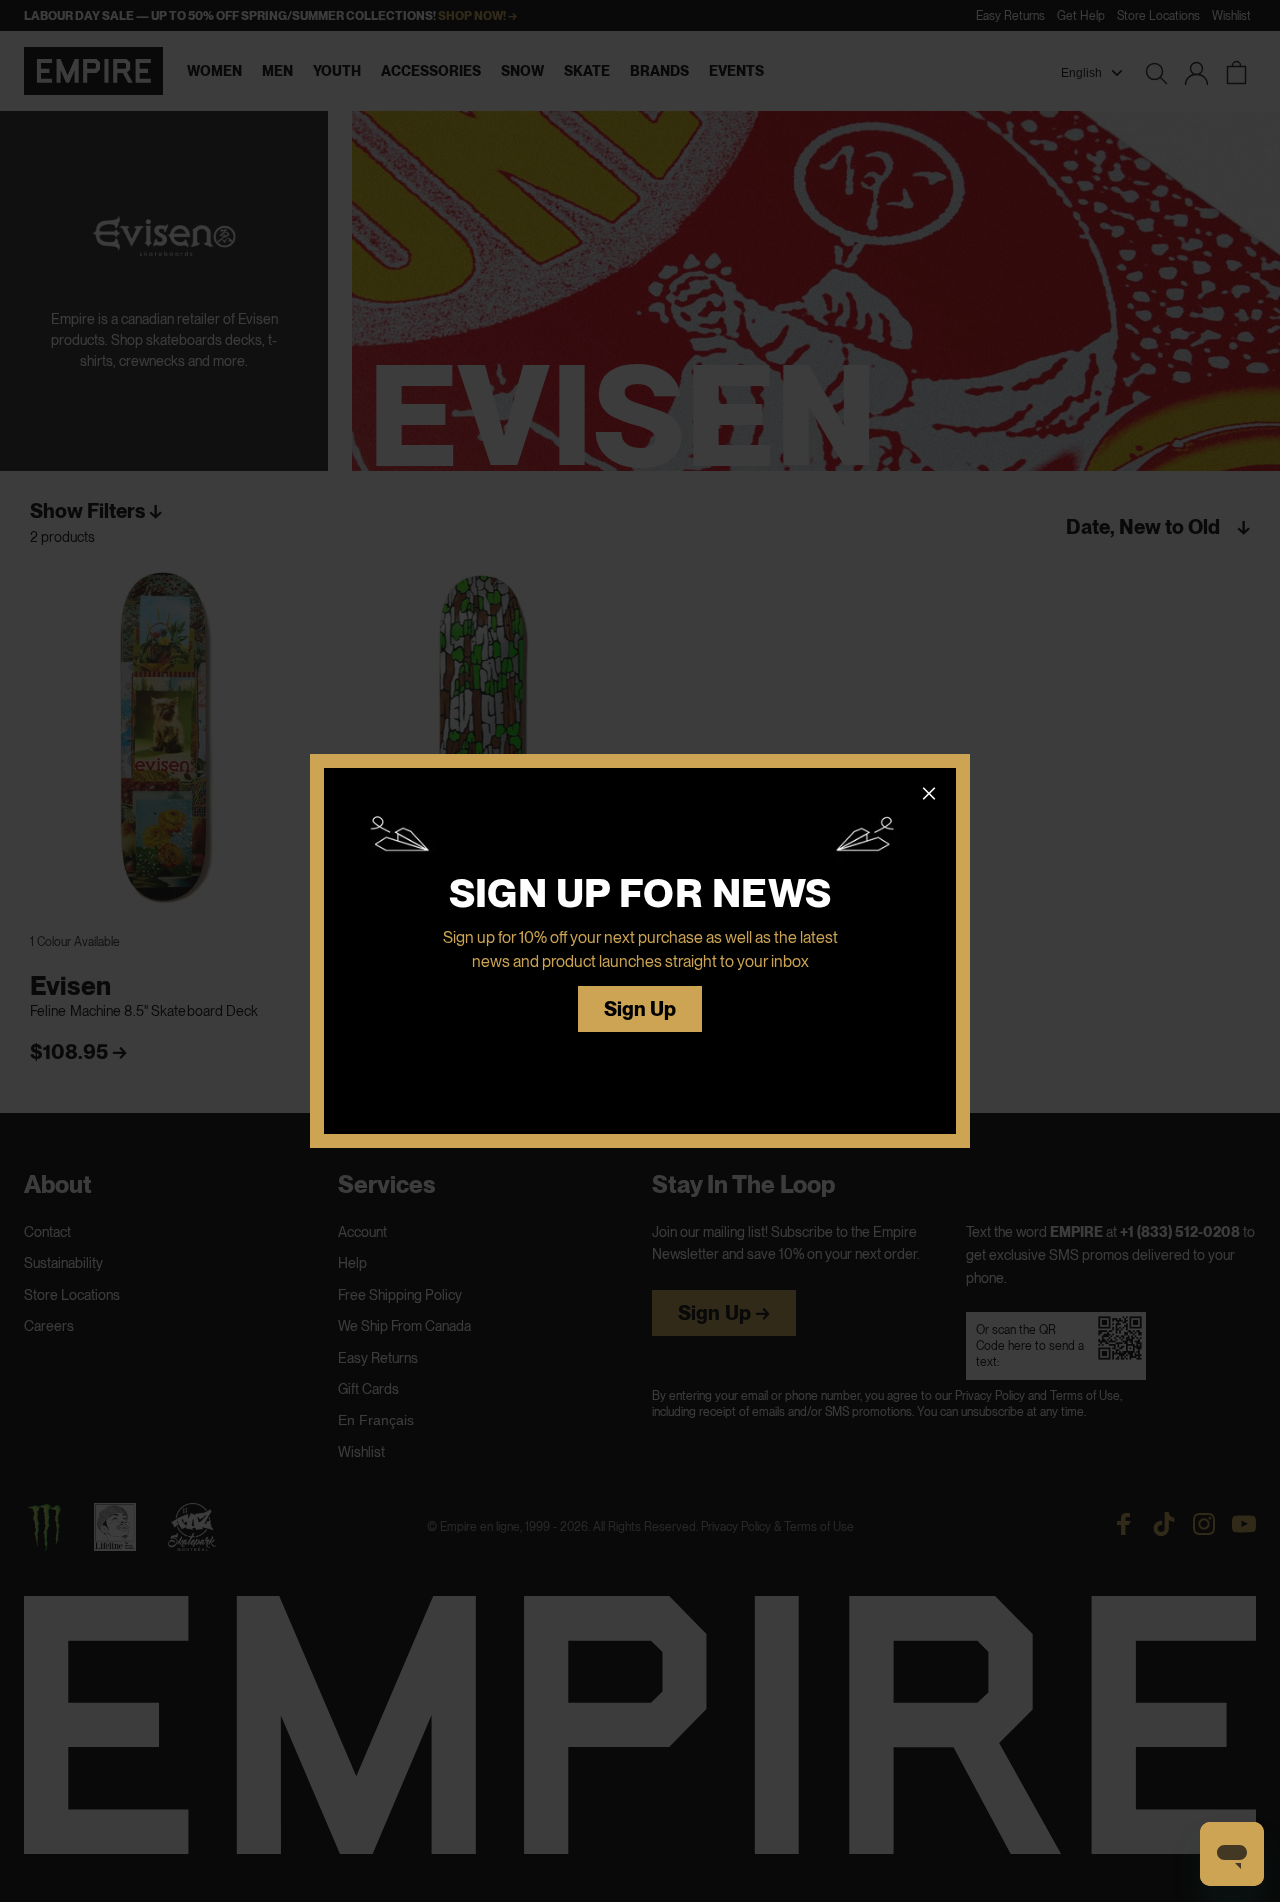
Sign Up (640, 1009)
